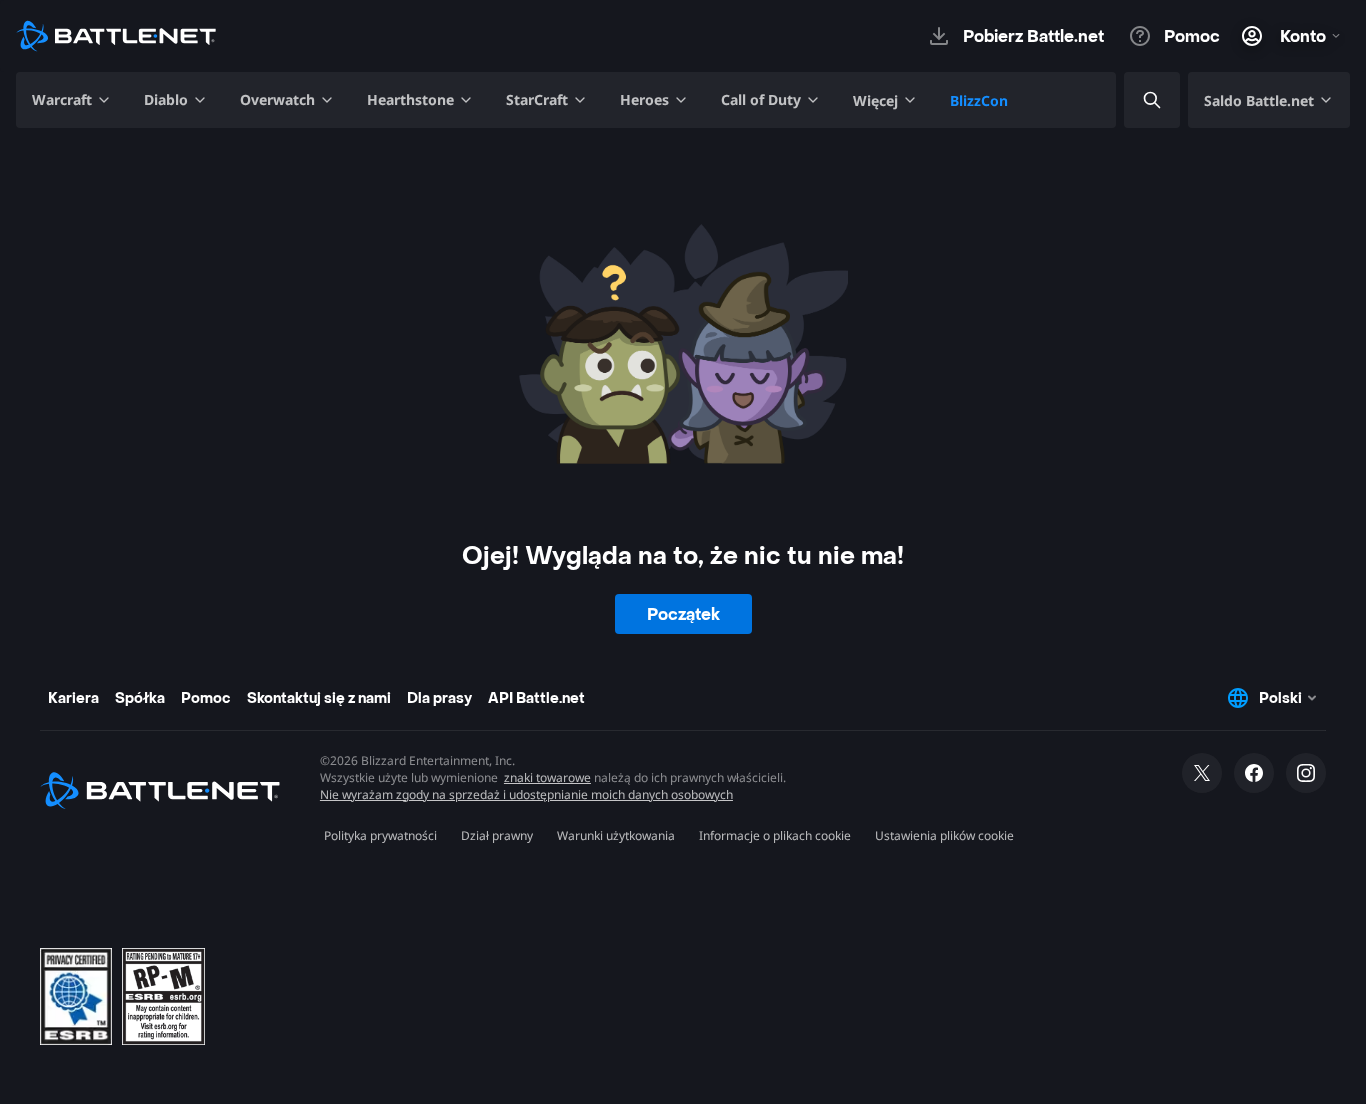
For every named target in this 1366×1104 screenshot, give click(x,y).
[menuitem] (72, 100)
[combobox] (1135, 100)
